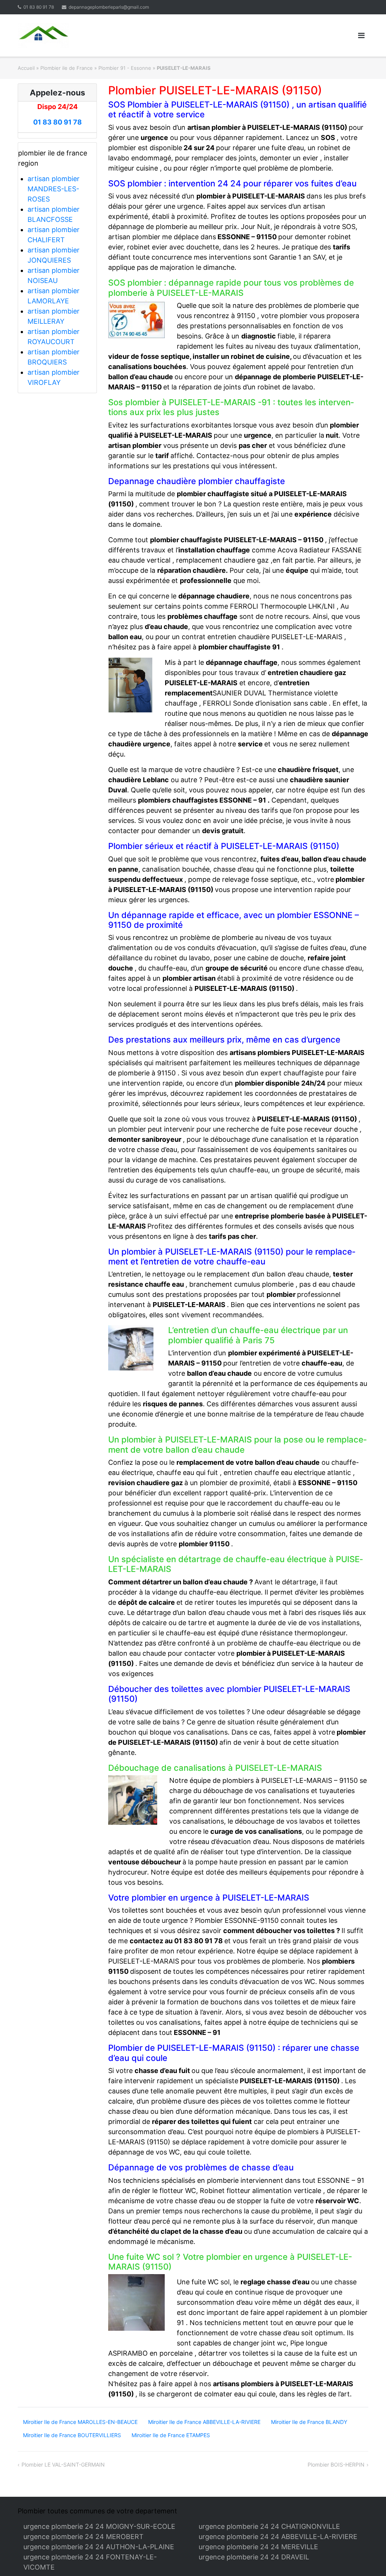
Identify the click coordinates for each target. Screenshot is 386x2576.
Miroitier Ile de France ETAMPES (171, 2435)
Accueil (26, 68)
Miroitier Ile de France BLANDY (309, 2422)
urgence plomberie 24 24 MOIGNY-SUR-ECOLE (99, 2526)
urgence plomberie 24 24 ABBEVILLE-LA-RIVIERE (278, 2537)
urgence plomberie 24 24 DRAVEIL (254, 2557)
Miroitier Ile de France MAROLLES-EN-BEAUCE (80, 2422)
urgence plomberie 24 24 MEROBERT (83, 2537)
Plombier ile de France (67, 68)
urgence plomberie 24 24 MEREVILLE (258, 2547)
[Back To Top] (367, 2558)
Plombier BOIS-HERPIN (336, 2465)
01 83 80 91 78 (39, 7)
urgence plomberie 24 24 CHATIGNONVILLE (269, 2526)
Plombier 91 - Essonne (125, 68)
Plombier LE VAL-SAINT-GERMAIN (63, 2465)
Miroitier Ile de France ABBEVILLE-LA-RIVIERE (204, 2422)
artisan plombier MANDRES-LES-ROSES (54, 189)
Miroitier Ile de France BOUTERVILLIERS (72, 2435)
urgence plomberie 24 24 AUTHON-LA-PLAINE (99, 2547)
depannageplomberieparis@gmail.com (109, 7)
